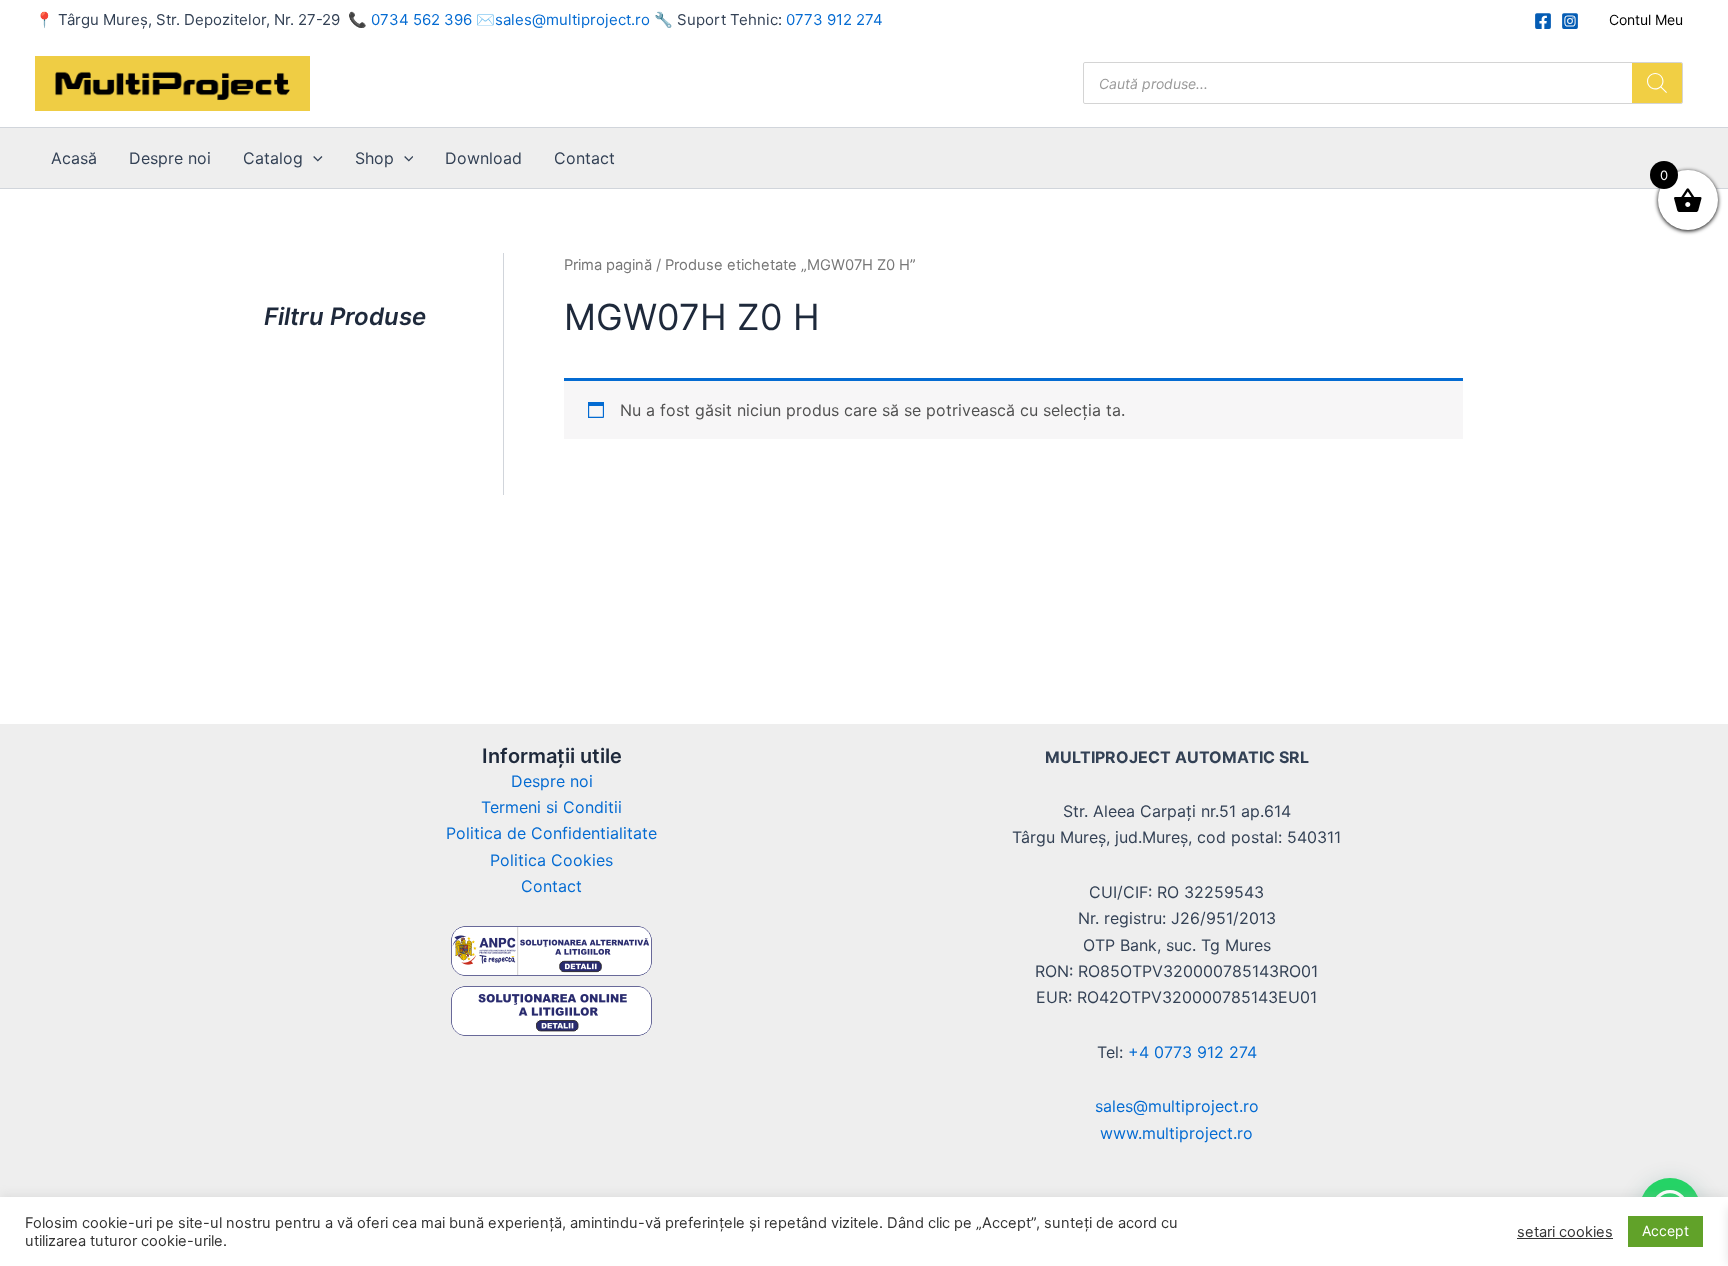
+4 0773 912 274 (1192, 1052)
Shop (374, 158)
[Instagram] (1570, 21)
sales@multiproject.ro (572, 19)
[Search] (1657, 83)
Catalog (273, 158)
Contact (584, 158)
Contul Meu (1646, 19)
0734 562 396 (421, 19)
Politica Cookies (551, 860)
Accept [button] (1665, 1230)
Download (483, 158)
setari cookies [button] (1565, 1232)
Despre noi (170, 158)
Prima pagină (608, 265)
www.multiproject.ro (1176, 1133)
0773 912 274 (834, 19)
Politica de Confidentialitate (551, 833)
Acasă (74, 158)
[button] (313, 158)
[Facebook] (1543, 21)
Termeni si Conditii (551, 807)
